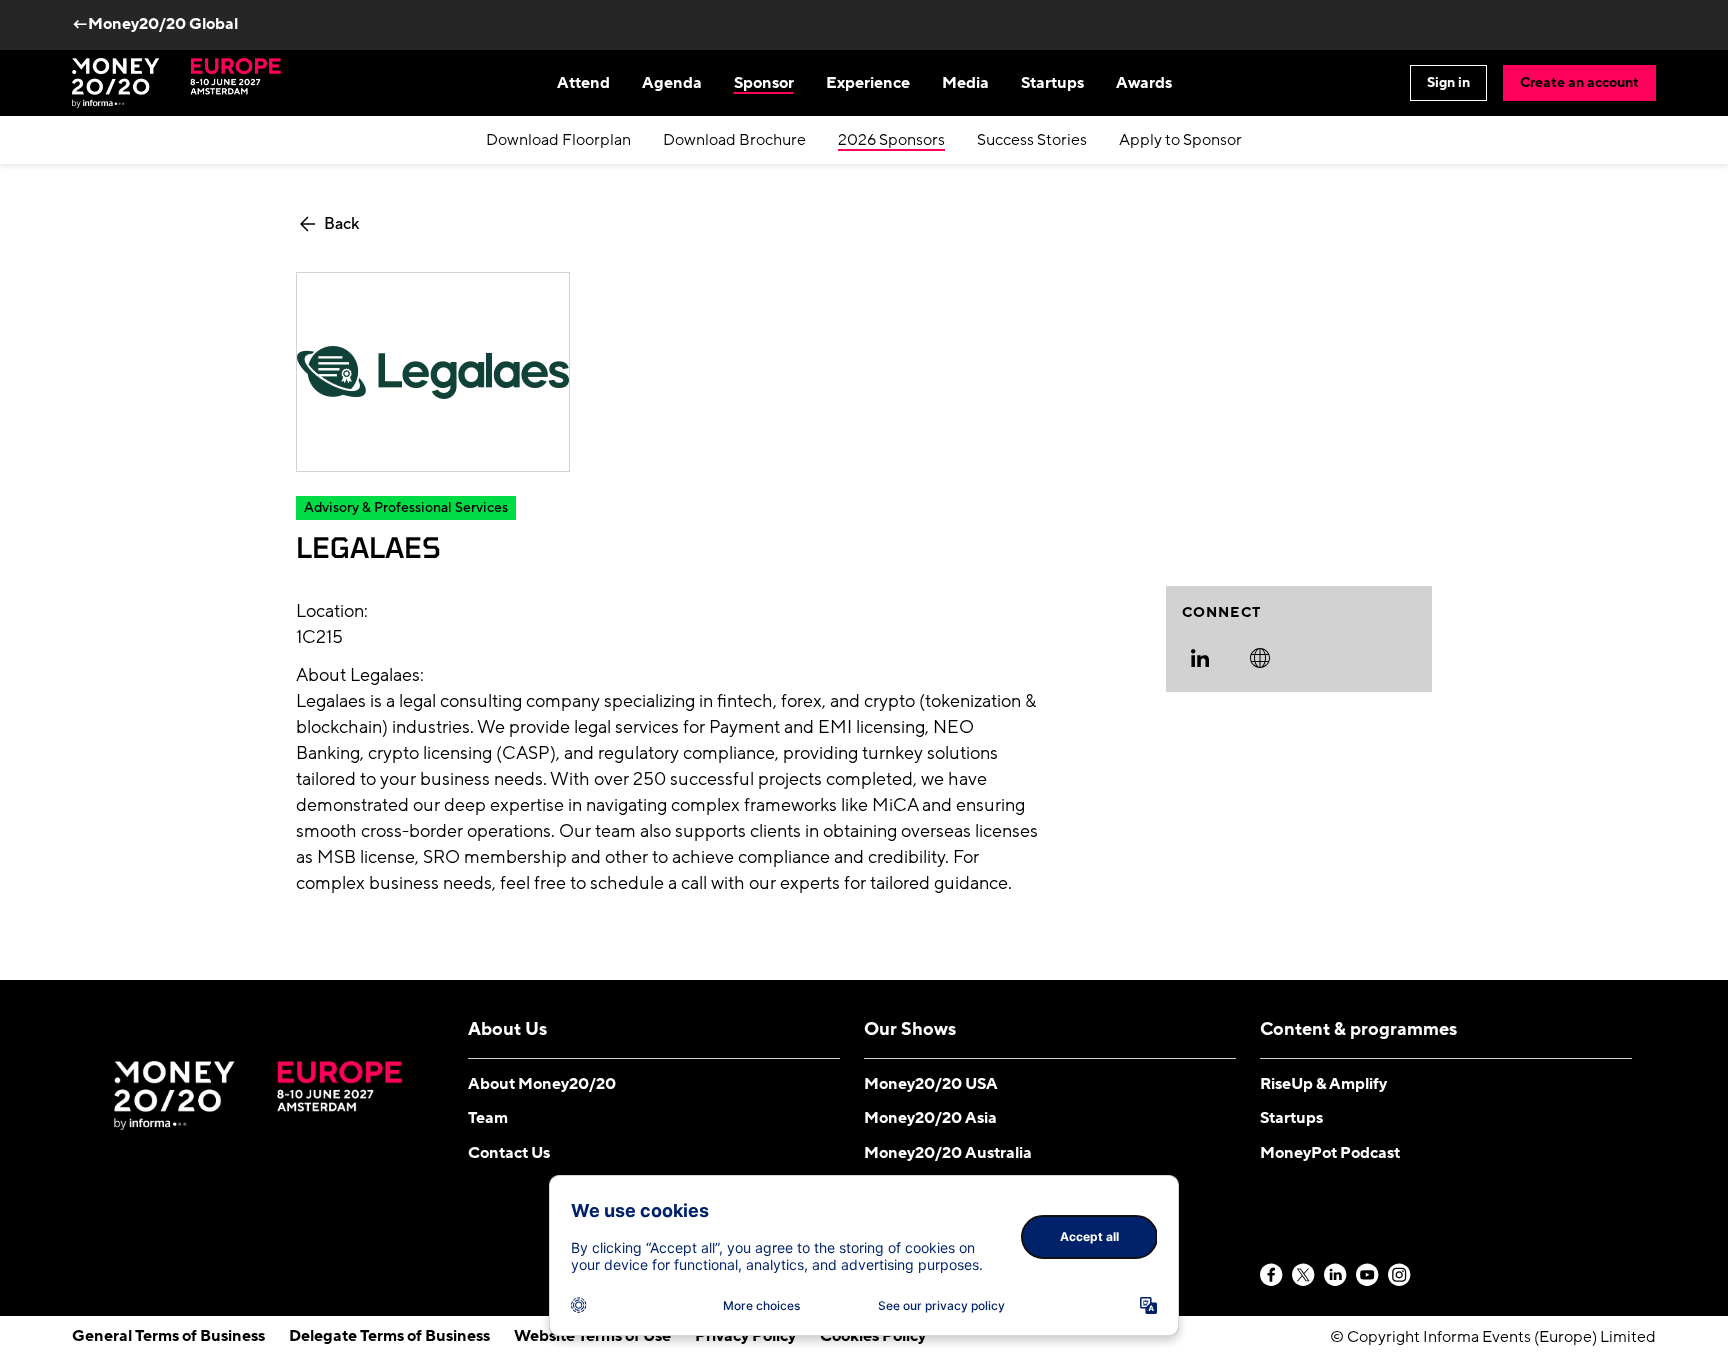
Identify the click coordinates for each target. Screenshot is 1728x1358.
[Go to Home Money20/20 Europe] (176, 83)
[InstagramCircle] (1400, 1276)
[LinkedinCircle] (1336, 1276)
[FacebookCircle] (1272, 1276)
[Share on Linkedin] (1200, 658)
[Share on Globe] (1260, 658)
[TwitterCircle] (1304, 1276)
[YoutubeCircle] (1368, 1276)
